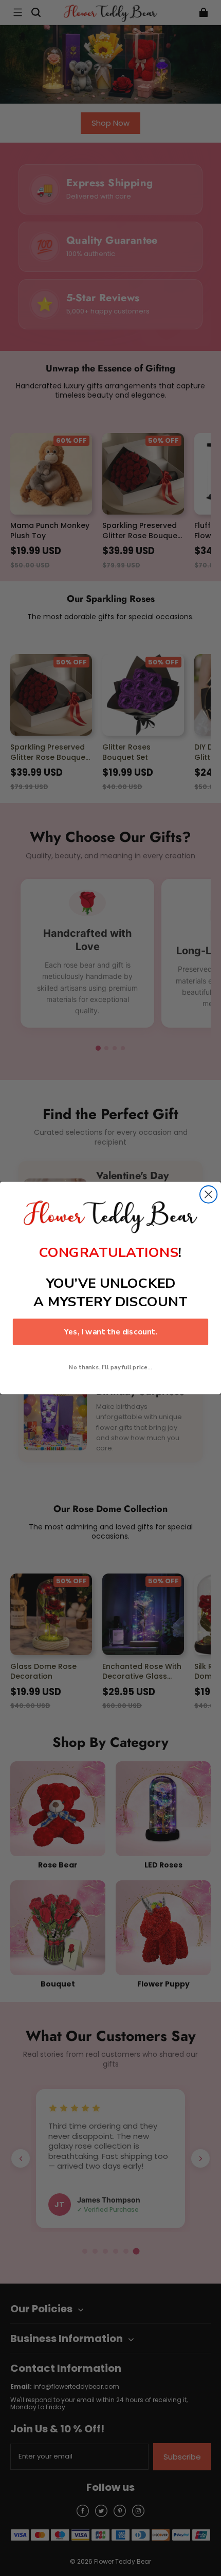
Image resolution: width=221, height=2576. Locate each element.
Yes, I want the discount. (110, 1332)
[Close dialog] (208, 1194)
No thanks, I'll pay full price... (110, 1367)
